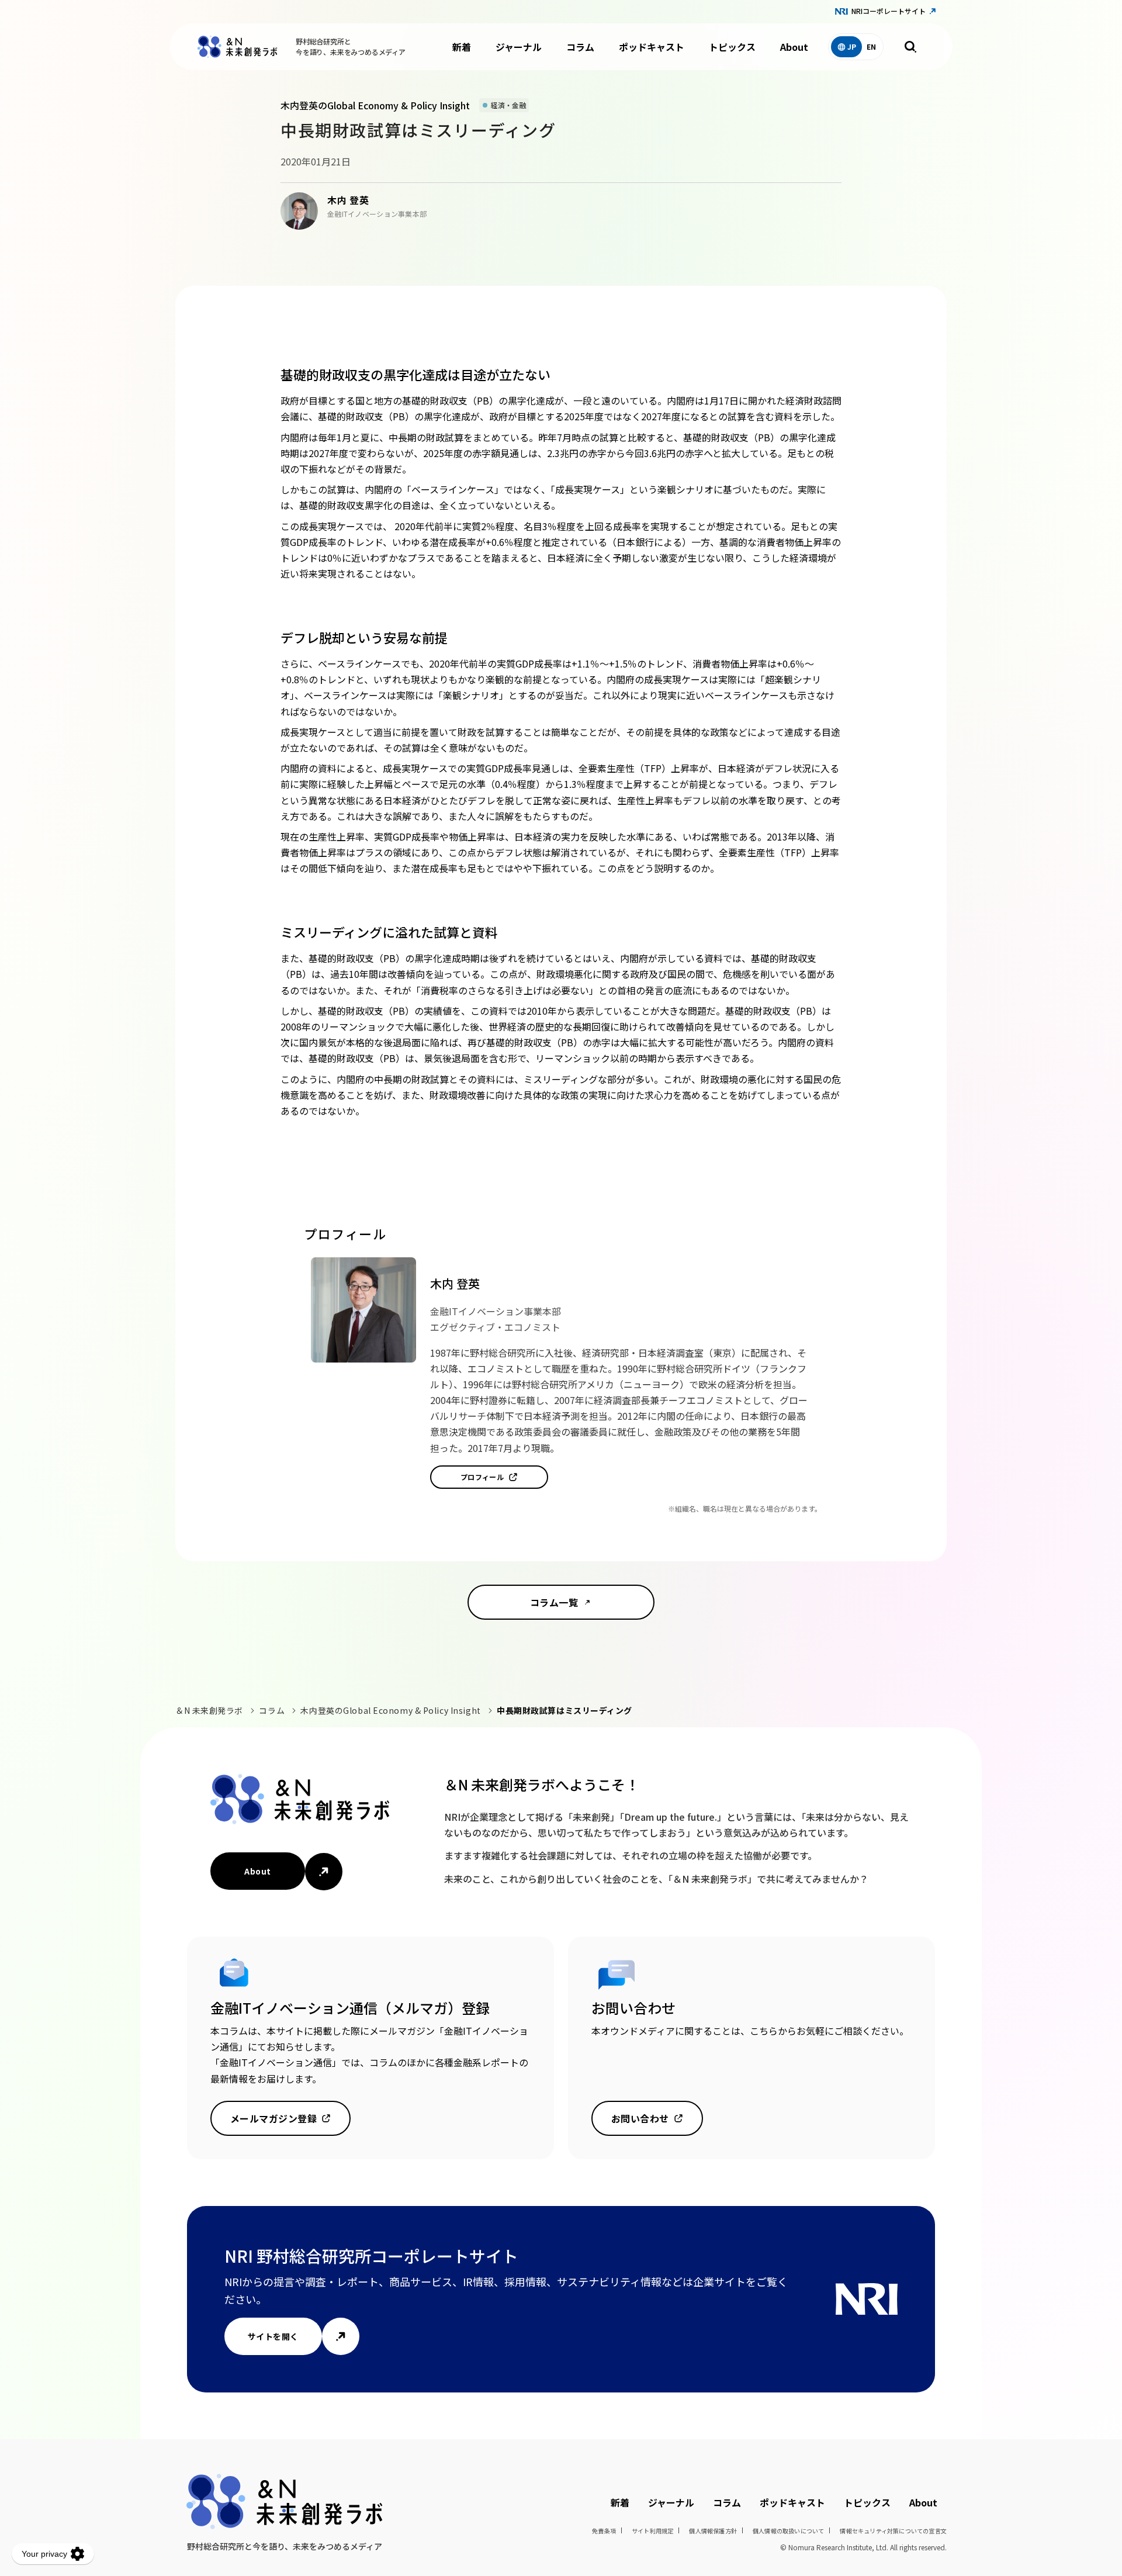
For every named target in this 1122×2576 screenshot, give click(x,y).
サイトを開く (273, 2336)
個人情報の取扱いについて (788, 2531)
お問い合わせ (640, 2118)
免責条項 (604, 2531)
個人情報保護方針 (713, 2531)
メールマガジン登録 (273, 2118)
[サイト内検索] (910, 47)
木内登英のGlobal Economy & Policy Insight (390, 1710)
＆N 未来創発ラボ (209, 1710)
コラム (580, 47)
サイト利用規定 (652, 2531)
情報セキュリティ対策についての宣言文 (893, 2531)
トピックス (732, 47)
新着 (462, 47)
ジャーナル (519, 47)
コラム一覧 (554, 1602)
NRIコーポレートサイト (889, 11)
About (794, 47)
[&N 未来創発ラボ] (237, 47)
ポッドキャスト (652, 47)
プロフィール (482, 1477)
